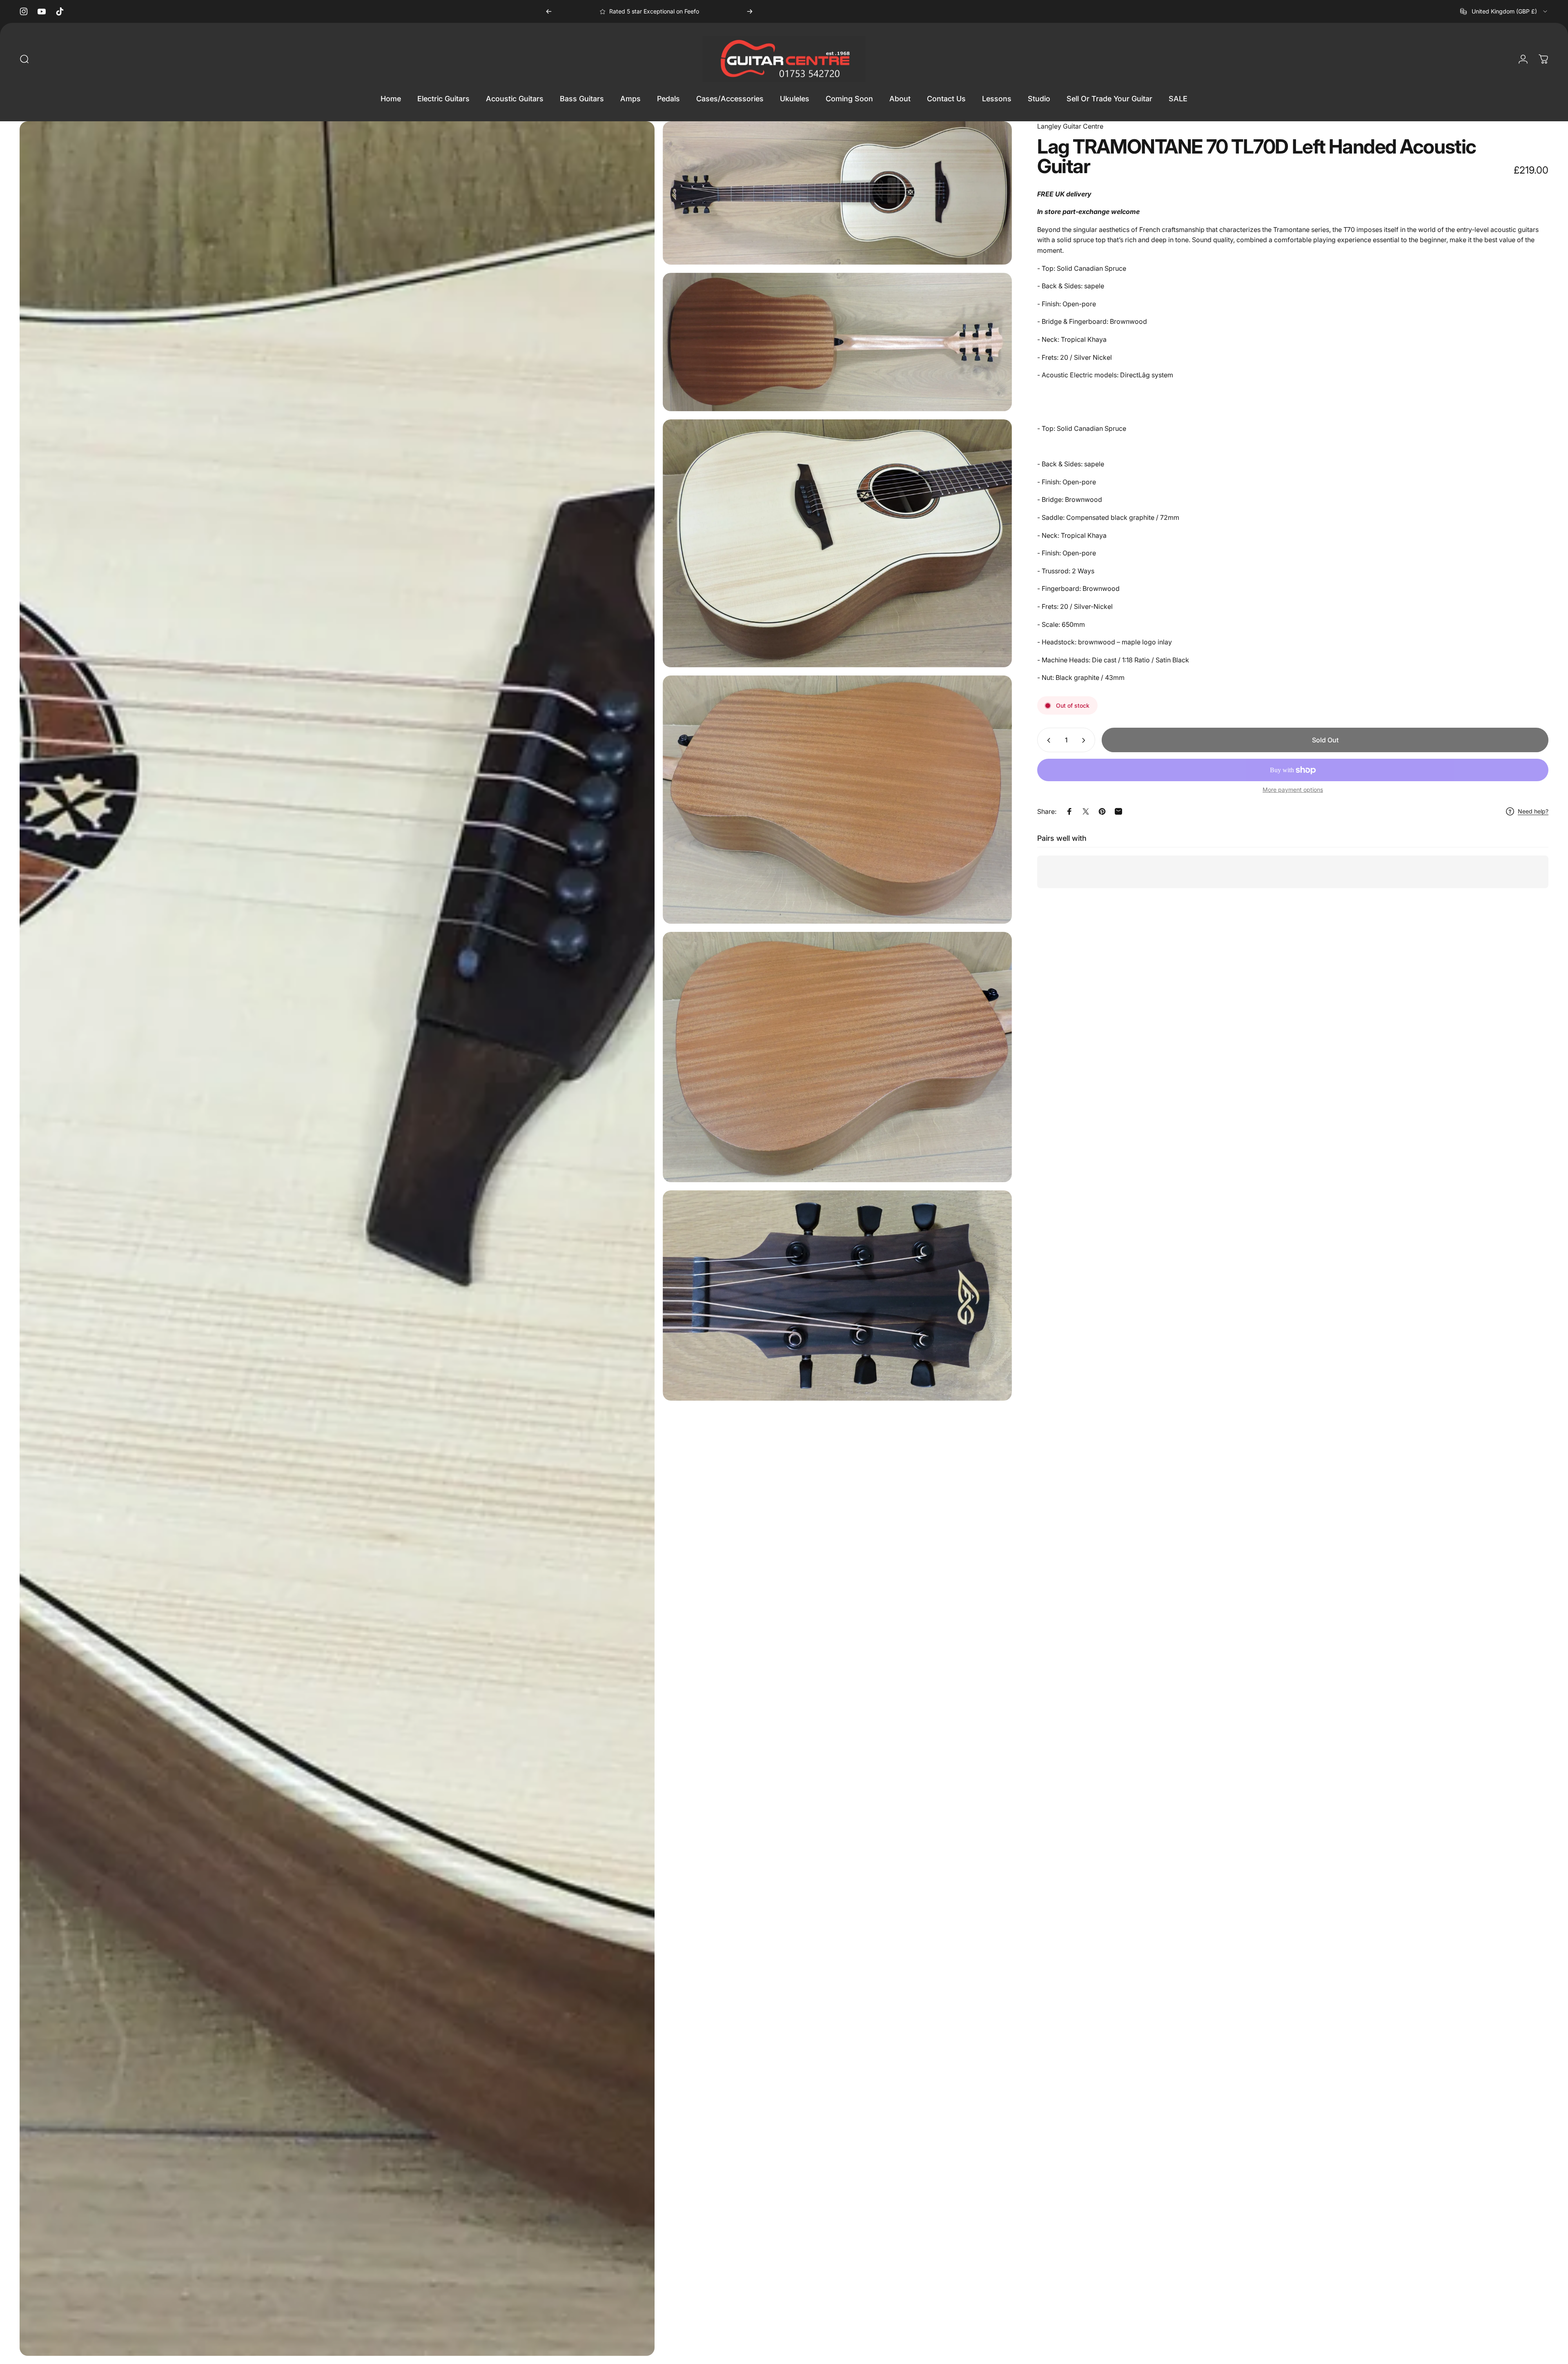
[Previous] (549, 11)
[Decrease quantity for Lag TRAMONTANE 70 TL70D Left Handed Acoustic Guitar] (1047, 740)
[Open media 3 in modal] (837, 342)
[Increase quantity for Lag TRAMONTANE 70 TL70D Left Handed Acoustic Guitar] (1085, 740)
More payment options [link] (1293, 790)
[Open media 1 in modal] (337, 1239)
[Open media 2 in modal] (837, 193)
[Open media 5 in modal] (837, 800)
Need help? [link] (1533, 811)
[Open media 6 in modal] (837, 1057)
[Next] (750, 11)
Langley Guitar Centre (1070, 126)
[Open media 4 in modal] (837, 543)
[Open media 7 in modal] (837, 1296)
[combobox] (1504, 11)
